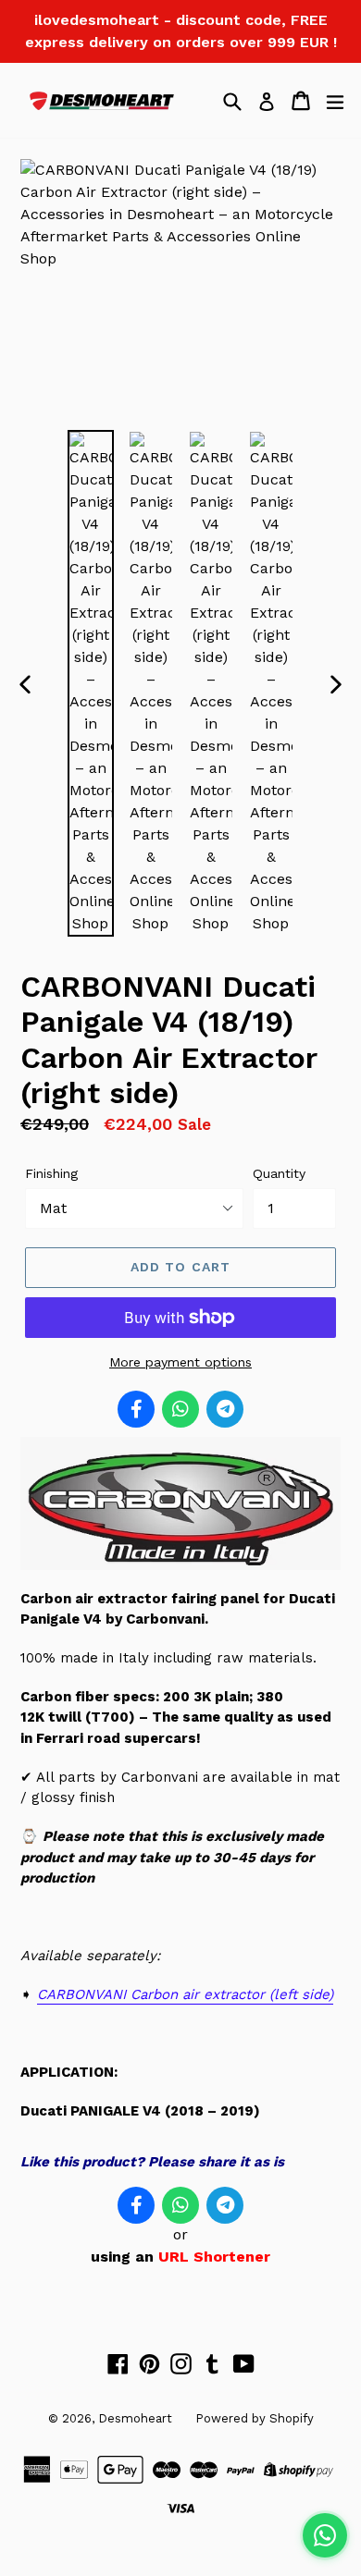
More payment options (180, 1362)
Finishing (51, 1173)
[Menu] (335, 101)
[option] (90, 683)
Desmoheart (135, 2418)
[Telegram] (225, 1409)
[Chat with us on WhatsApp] (325, 2535)
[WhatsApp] (180, 1409)
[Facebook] (136, 1409)
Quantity (279, 1173)
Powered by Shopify (255, 2418)
